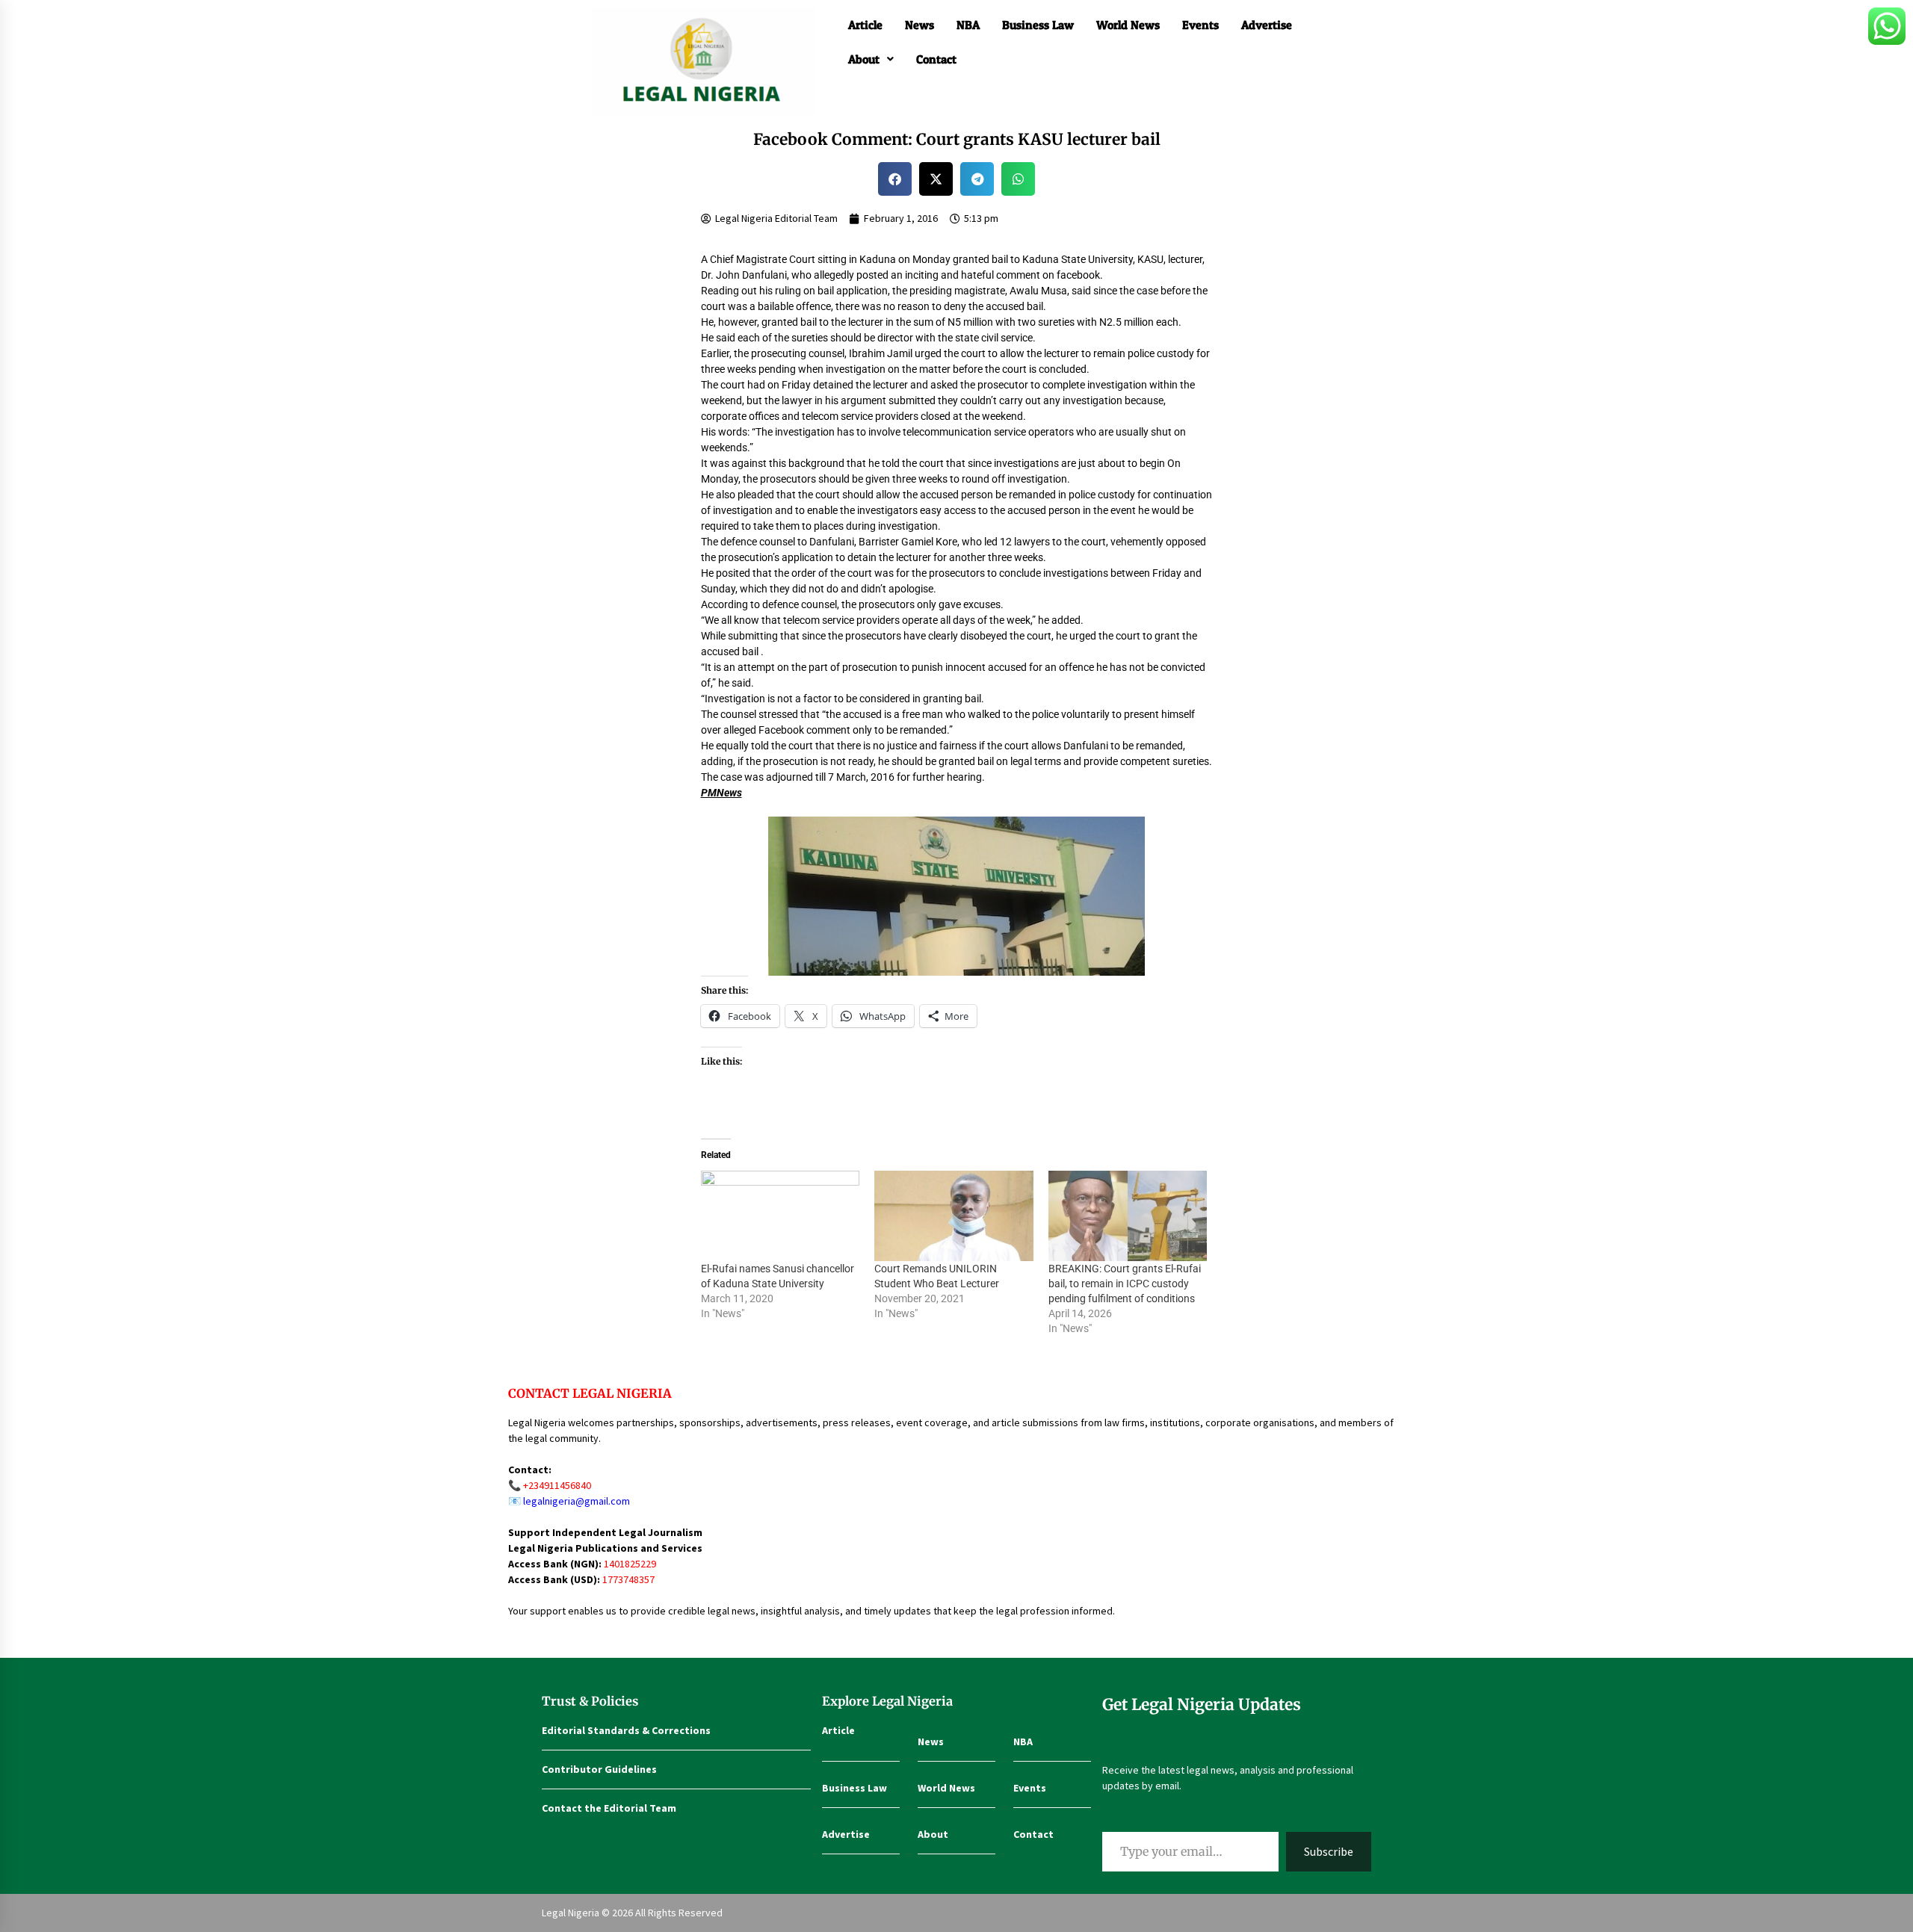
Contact (936, 59)
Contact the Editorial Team (609, 1808)
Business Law (1038, 25)
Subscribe (1329, 1851)
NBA (968, 25)
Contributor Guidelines (599, 1769)
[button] (871, 59)
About (864, 59)
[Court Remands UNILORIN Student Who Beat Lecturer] (954, 1216)
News (920, 25)
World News (1128, 25)
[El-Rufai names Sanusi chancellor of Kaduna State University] (781, 1216)
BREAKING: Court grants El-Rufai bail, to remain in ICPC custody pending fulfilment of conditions (1125, 1284)
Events (1200, 25)
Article (865, 25)
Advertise (1267, 25)
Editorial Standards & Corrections (626, 1730)
